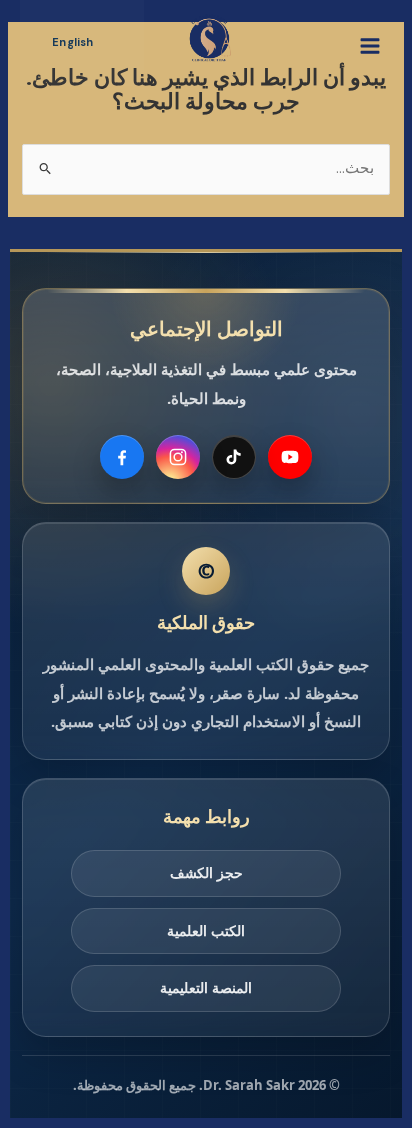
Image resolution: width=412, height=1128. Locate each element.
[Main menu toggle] (370, 46)
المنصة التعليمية (206, 987)
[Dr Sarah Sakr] (209, 38)
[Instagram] (178, 457)
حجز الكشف (206, 872)
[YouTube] (290, 457)
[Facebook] (122, 457)
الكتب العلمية (206, 930)
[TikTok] (234, 457)
